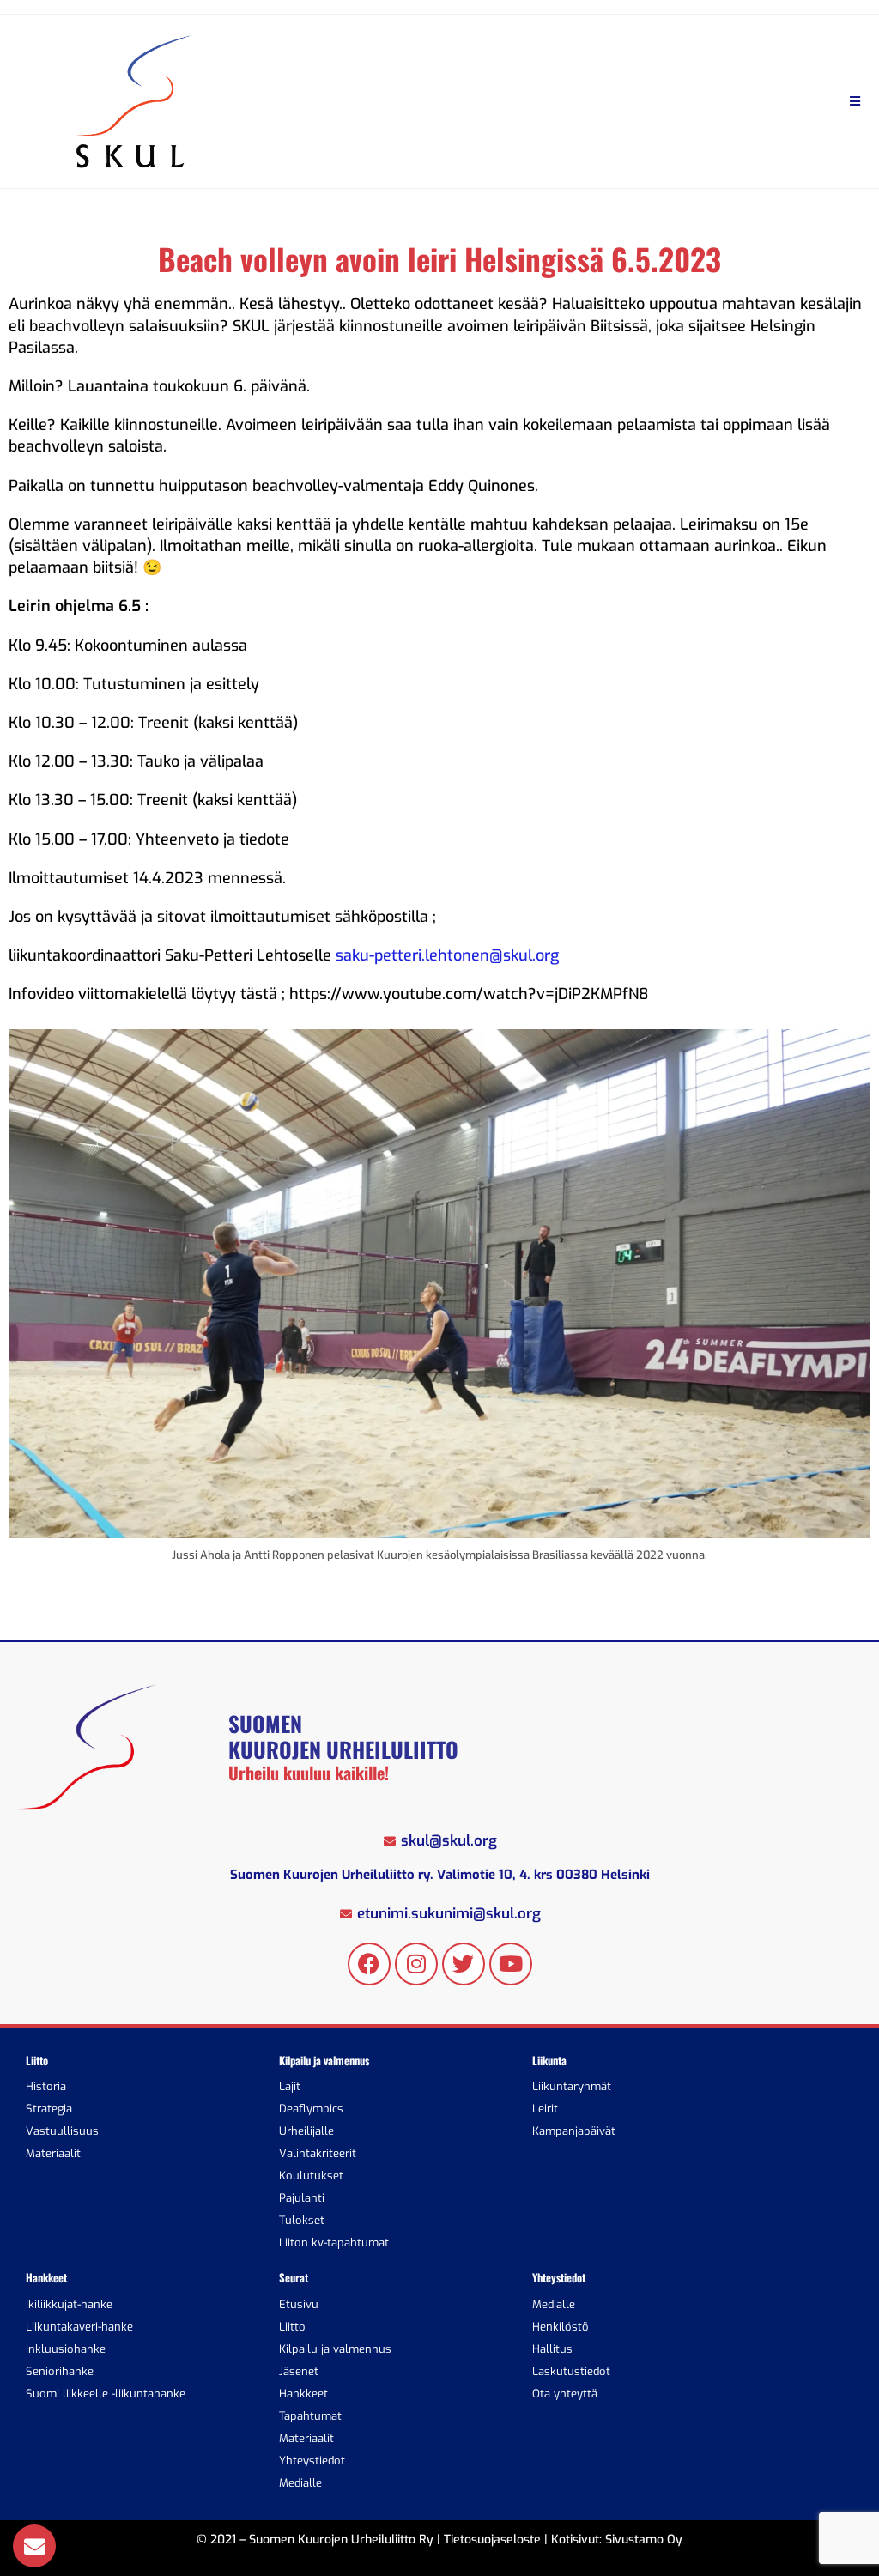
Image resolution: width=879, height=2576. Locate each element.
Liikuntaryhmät (572, 2086)
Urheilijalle (306, 2131)
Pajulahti (302, 2198)
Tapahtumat (310, 2416)
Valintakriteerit (318, 2153)
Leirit (545, 2109)
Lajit (290, 2086)
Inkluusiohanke (66, 2349)
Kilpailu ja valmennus (335, 2349)
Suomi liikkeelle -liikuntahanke (106, 2394)
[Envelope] (34, 2546)
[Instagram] (416, 1964)
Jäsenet (299, 2371)
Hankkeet (303, 2394)
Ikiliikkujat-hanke (69, 2304)
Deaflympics (311, 2109)
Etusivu (299, 2304)
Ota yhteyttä (565, 2394)
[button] (855, 102)
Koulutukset (311, 2176)
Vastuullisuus (62, 2131)
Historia (46, 2086)
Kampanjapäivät (574, 2131)
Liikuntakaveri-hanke (79, 2327)
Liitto (292, 2327)
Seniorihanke (60, 2371)
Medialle (300, 2483)
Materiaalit (53, 2153)
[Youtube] (511, 1964)
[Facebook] (369, 1964)
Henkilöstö (561, 2327)
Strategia (49, 2109)
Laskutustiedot (571, 2371)
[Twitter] (464, 1964)
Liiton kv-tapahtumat (334, 2243)
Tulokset (302, 2220)
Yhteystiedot (312, 2461)
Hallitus (552, 2349)
